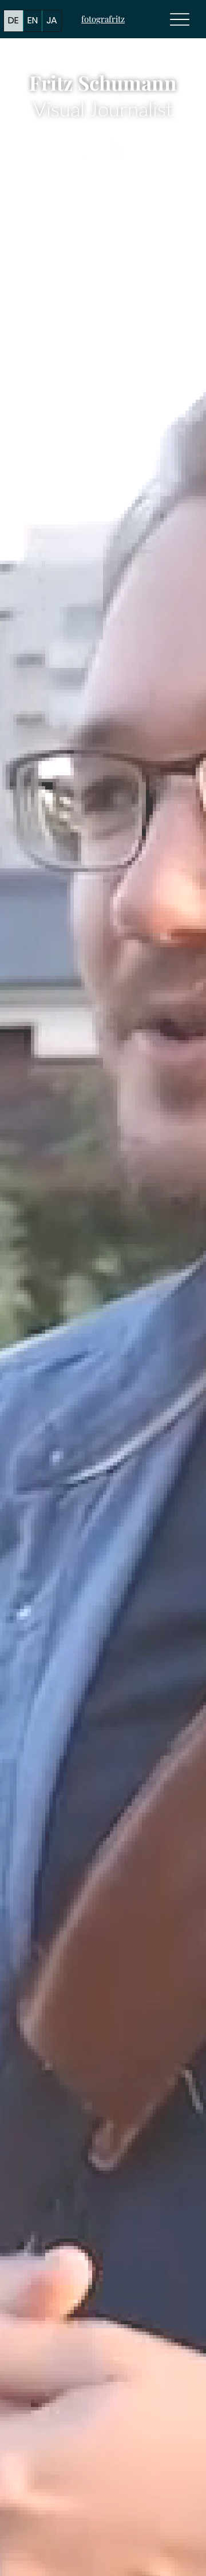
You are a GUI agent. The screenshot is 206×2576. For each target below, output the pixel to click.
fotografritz (103, 19)
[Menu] (179, 19)
